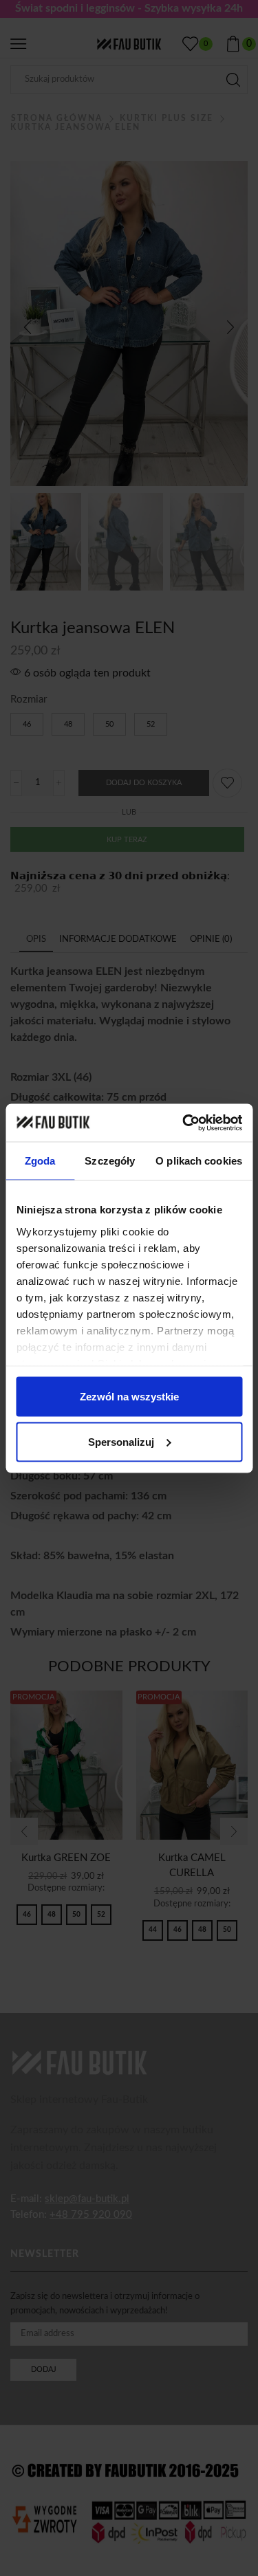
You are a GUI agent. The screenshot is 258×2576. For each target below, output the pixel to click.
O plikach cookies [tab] (199, 1161)
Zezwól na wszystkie (129, 1397)
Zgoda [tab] (40, 1161)
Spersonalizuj (121, 1441)
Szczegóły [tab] (110, 1161)
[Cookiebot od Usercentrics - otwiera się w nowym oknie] (184, 1123)
